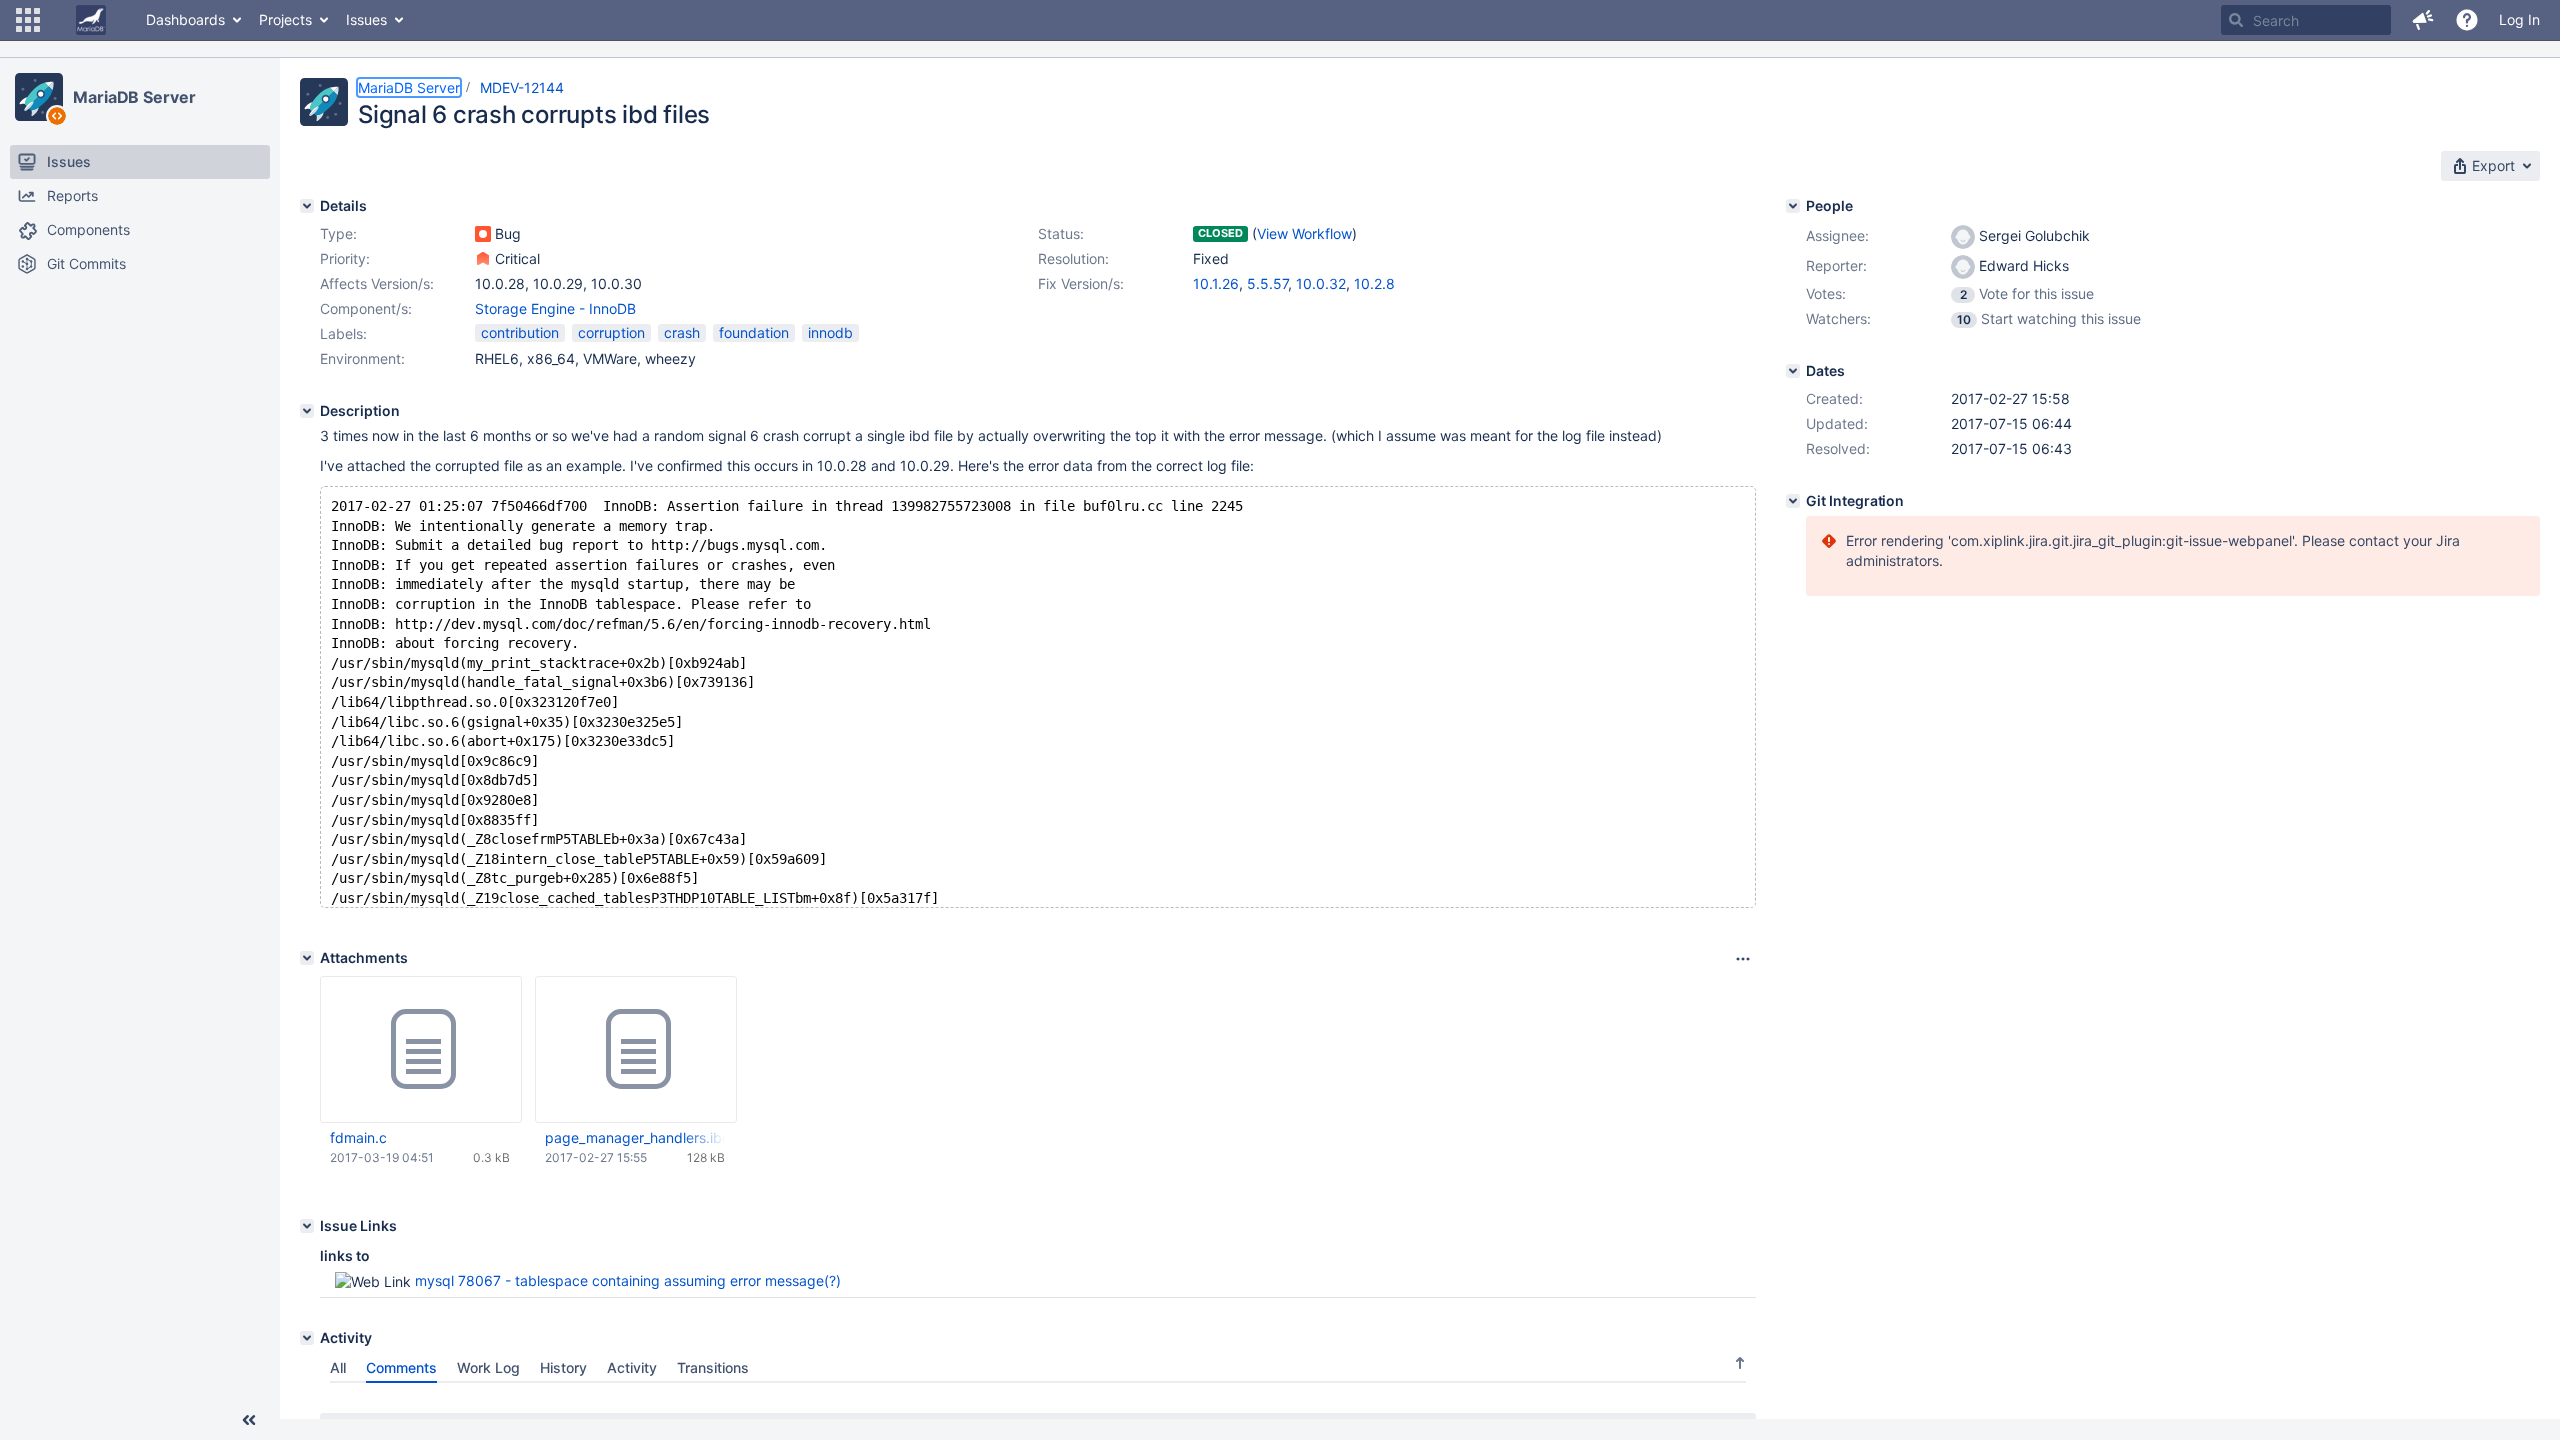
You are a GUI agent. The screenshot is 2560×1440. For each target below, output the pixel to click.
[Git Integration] (1793, 501)
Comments (401, 1367)
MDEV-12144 (522, 87)
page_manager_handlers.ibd (635, 1137)
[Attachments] (307, 958)
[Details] (307, 206)
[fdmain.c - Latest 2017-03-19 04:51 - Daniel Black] (421, 1050)
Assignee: (1837, 235)
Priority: (345, 258)
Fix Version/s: (1081, 283)
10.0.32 (1321, 283)
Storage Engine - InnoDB (555, 308)
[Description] (307, 411)
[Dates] (1793, 371)
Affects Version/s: (377, 283)
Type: (338, 233)
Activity (632, 1367)
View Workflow (1304, 233)
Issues (366, 19)
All (338, 1367)
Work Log (488, 1367)
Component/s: (366, 308)
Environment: (362, 358)
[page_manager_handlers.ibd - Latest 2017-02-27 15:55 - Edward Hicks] (636, 1050)
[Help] (2467, 20)
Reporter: (1836, 265)
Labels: (343, 333)
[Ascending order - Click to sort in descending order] (1740, 1363)
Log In (2519, 19)
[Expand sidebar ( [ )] (249, 1420)
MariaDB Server (134, 97)
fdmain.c (358, 1137)
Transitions (713, 1367)
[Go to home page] (91, 20)
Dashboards (185, 19)
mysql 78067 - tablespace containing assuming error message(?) (628, 1280)
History (563, 1367)
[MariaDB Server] (39, 97)
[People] (1793, 206)
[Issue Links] (307, 1226)
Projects (285, 19)
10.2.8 (1374, 283)
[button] (28, 20)
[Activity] (307, 1338)
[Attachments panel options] (1743, 959)
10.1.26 (1216, 283)
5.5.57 (1267, 283)
